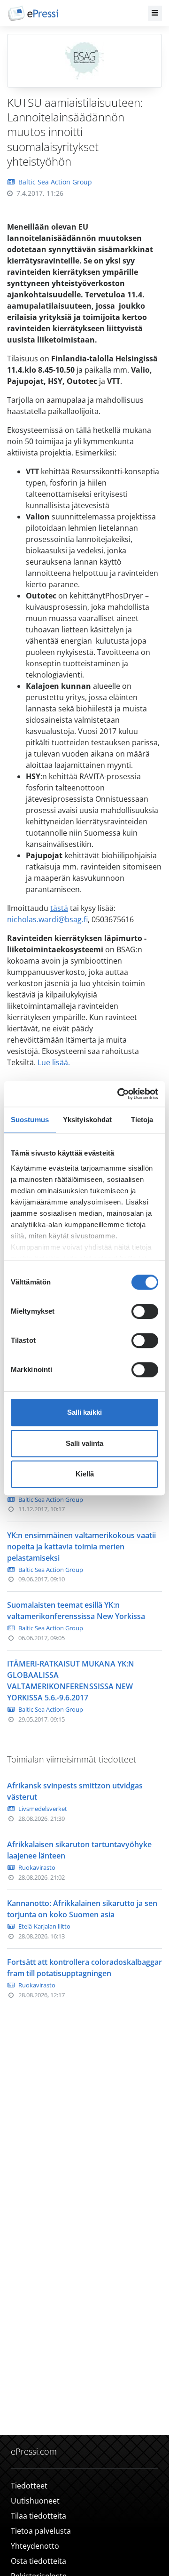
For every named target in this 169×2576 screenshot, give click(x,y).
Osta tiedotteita (38, 2561)
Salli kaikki (84, 1412)
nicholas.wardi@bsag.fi (47, 919)
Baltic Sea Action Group (55, 182)
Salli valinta (84, 1443)
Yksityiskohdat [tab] (87, 1120)
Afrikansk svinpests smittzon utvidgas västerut (75, 1791)
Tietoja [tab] (142, 1120)
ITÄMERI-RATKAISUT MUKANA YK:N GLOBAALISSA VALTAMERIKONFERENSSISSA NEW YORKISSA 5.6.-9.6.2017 (71, 1681)
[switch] (145, 1311)
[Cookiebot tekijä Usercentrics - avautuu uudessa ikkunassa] (119, 1094)
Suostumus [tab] (30, 1120)
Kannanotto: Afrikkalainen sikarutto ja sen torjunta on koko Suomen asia (82, 1909)
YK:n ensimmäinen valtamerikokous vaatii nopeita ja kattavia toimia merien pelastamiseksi (81, 1547)
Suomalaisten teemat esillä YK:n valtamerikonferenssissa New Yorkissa (76, 1611)
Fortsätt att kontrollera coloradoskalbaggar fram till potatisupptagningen (84, 1968)
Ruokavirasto (37, 1867)
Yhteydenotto (35, 2546)
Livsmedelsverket (43, 1809)
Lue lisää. (54, 1062)
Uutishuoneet (35, 2501)
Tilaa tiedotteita (38, 2516)
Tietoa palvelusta (41, 2531)
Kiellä (85, 1474)
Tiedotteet (29, 2486)
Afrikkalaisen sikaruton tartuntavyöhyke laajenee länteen (79, 1850)
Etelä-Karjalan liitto (44, 1926)
